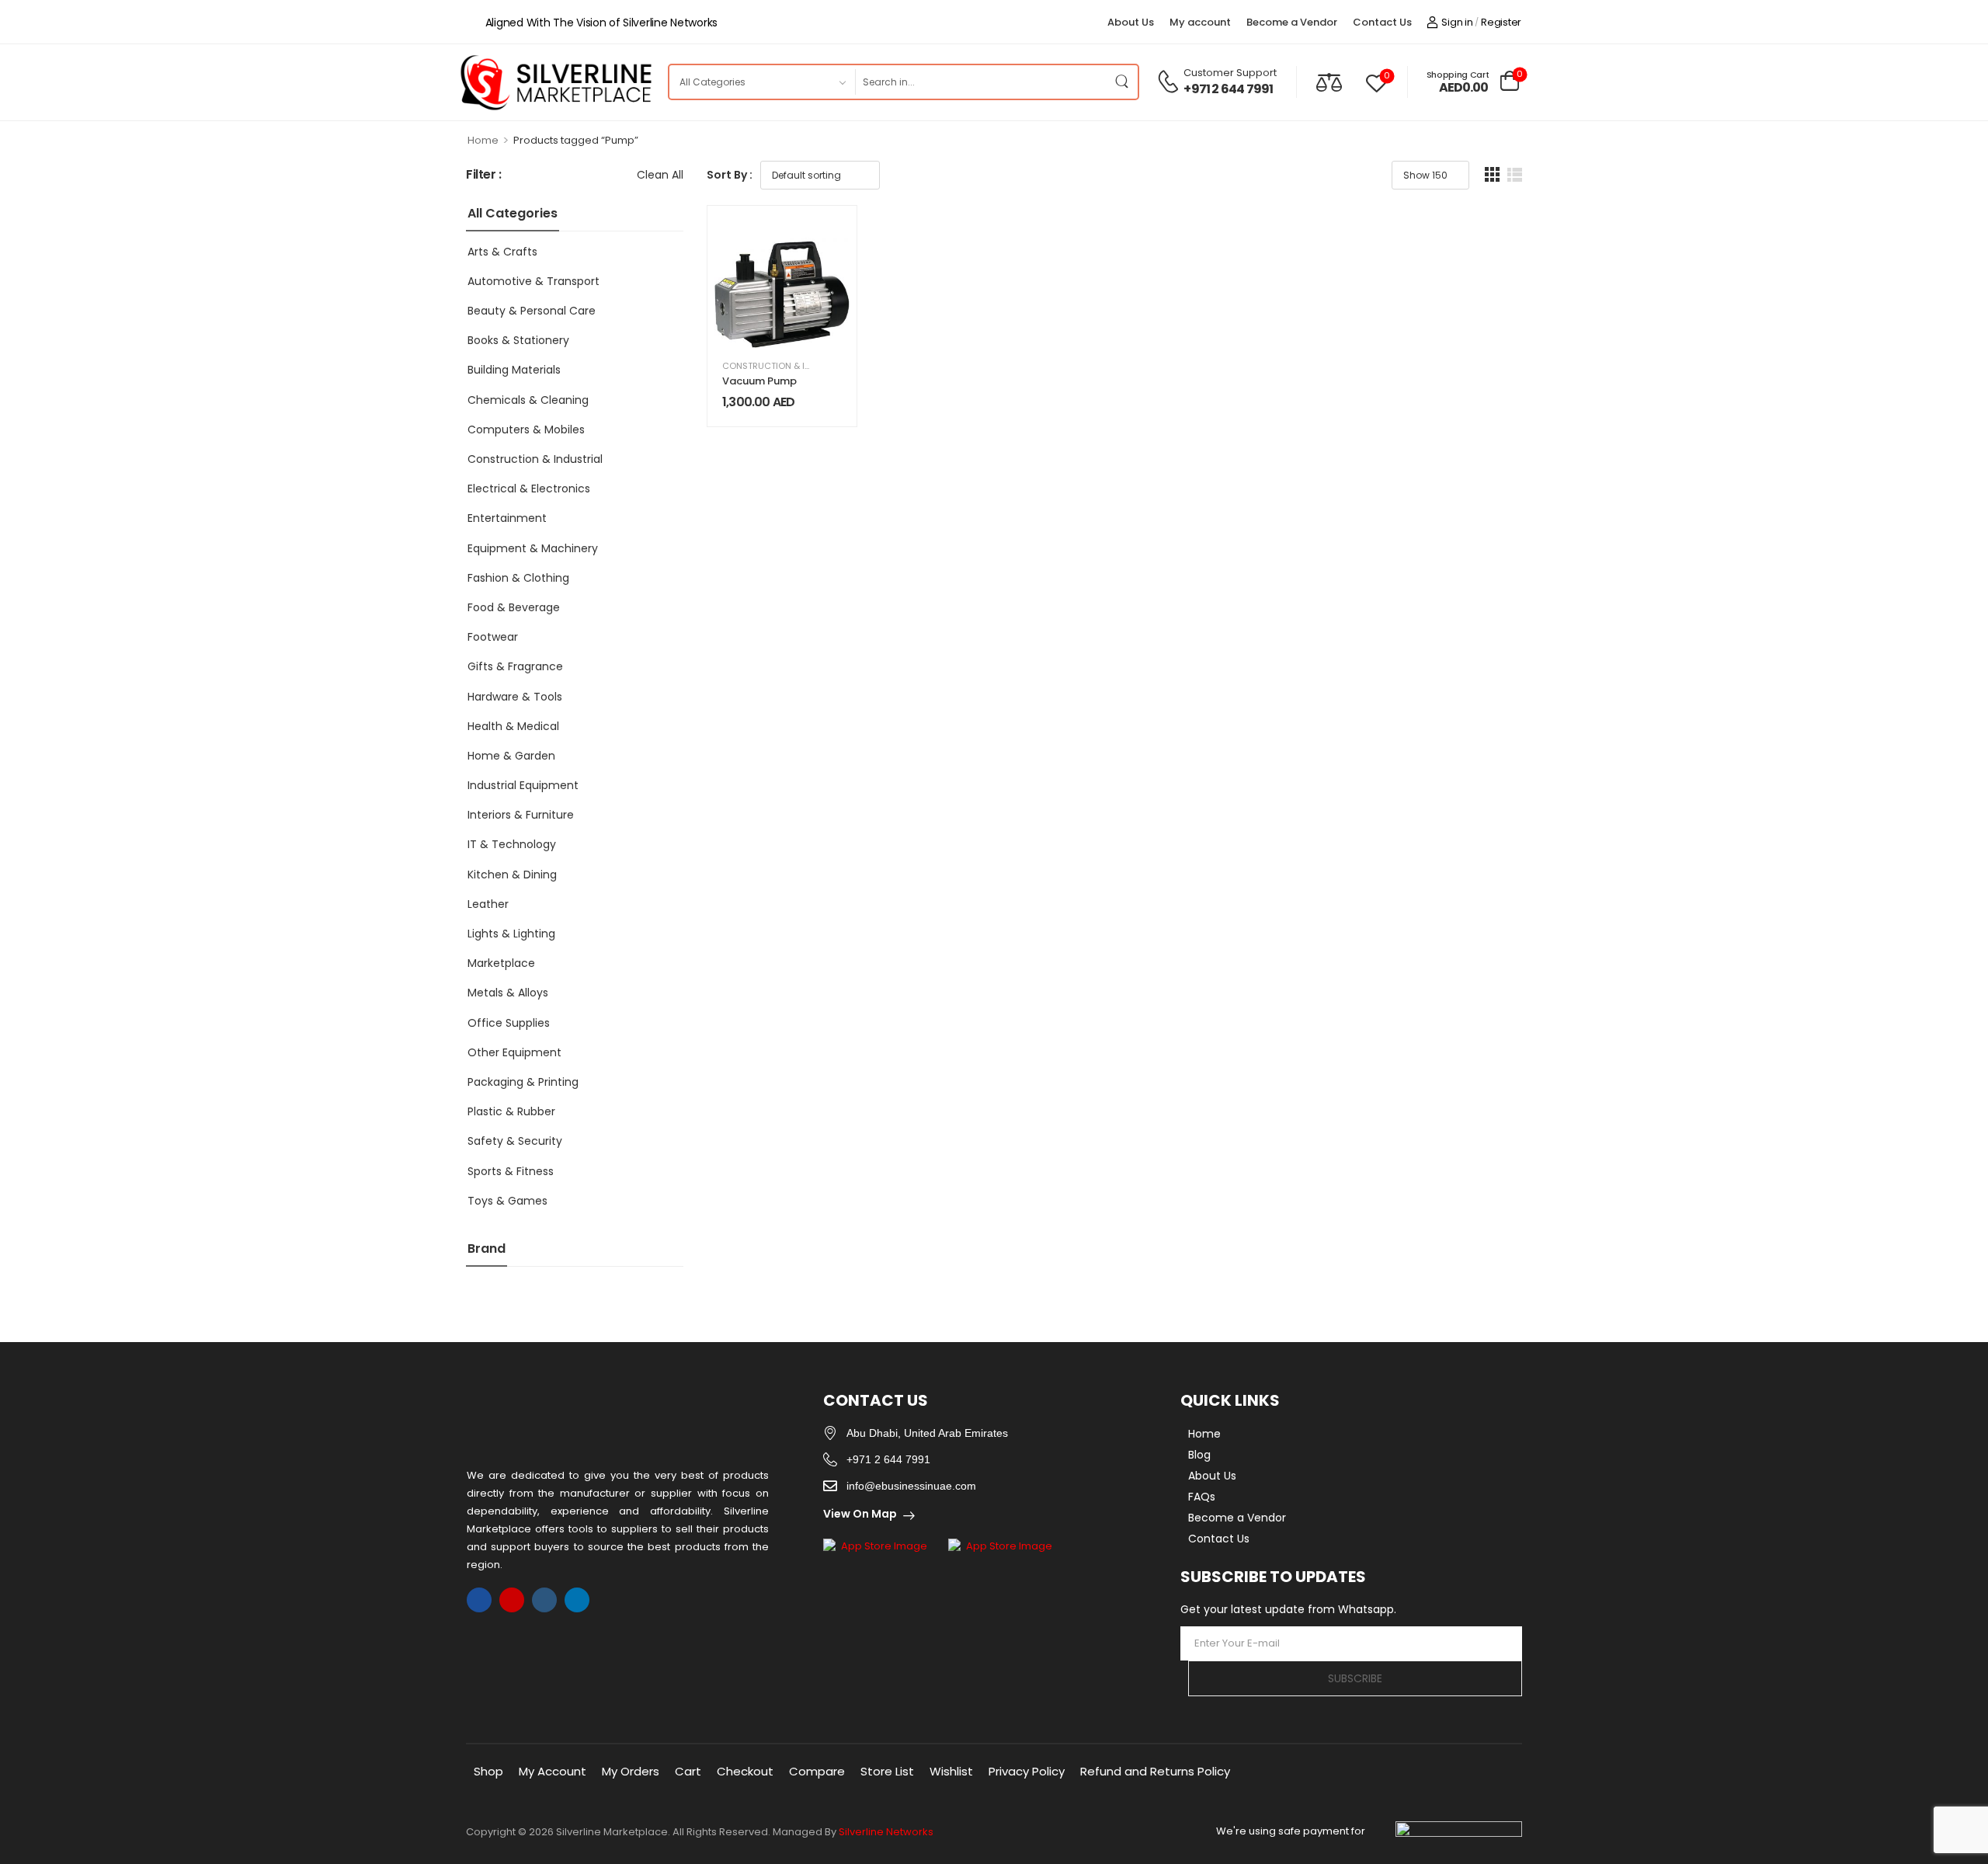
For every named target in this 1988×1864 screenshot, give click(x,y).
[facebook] (479, 1600)
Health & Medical (513, 726)
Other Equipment (514, 1052)
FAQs (1202, 1497)
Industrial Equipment (523, 785)
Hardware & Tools (515, 697)
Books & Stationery (518, 340)
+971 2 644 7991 (1228, 89)
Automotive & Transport (533, 281)
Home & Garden (511, 756)
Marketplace (501, 963)
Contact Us (1382, 22)
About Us (1131, 22)
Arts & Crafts (502, 252)
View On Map (860, 1514)
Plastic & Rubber (511, 1111)
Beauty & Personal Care (532, 311)
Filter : (484, 175)
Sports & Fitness (511, 1171)
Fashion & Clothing (518, 578)
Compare (817, 1771)
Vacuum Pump (759, 381)
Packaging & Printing (523, 1082)
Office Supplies (509, 1023)
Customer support (1230, 73)
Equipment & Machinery (533, 548)
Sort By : (730, 175)
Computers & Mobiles (526, 429)
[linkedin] (577, 1600)
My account (1200, 22)
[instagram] (512, 1600)
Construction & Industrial (535, 459)
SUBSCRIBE (1355, 1678)
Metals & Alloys (508, 993)
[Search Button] (1122, 82)
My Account (553, 1771)
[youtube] (544, 1600)
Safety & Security (515, 1141)
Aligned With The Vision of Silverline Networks (601, 23)
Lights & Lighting (511, 934)
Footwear (493, 637)
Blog (1199, 1455)
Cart (688, 1771)
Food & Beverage (514, 607)
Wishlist (951, 1771)
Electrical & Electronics (529, 489)
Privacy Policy (1027, 1771)
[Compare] (1329, 82)
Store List (887, 1771)
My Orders (631, 1771)
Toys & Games (507, 1201)
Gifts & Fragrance (515, 666)
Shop (488, 1771)
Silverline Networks (886, 1832)
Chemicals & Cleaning (528, 400)
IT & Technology (512, 844)
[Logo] (555, 82)
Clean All (660, 175)
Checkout (745, 1771)
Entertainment (507, 518)
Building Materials (514, 370)
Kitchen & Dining (512, 875)
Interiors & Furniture (521, 815)
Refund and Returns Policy (1155, 1771)
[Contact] (1170, 82)
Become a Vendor (1292, 22)
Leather (488, 904)
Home (483, 140)
